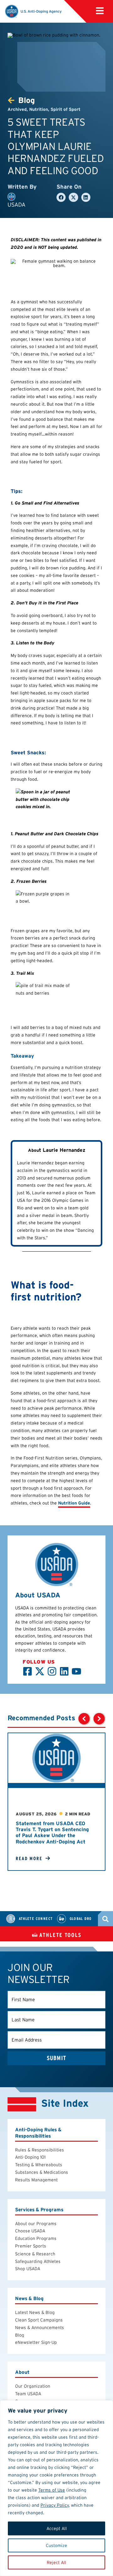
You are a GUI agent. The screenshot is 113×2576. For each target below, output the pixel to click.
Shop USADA (28, 2269)
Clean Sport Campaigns (39, 2320)
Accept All (57, 2528)
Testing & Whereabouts (39, 2165)
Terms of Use (52, 2490)
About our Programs (36, 2224)
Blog (20, 2335)
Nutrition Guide (74, 1503)
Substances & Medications (42, 2172)
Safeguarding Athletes (38, 2261)
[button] (100, 11)
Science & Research (35, 2254)
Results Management (36, 2180)
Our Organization (33, 2386)
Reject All (56, 2562)
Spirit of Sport (65, 109)
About (22, 2372)
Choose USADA (30, 2231)
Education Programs (36, 2238)
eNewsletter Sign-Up (36, 2342)
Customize (56, 2545)
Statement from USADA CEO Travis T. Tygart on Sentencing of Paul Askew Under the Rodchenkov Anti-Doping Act (52, 1833)
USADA (16, 205)
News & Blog (29, 2298)
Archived (17, 109)
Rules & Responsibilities (40, 2150)
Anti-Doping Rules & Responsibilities (38, 2133)
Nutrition (39, 109)
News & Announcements (40, 2328)
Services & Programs (39, 2210)
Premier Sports (31, 2246)
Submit (56, 2058)
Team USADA (28, 2394)
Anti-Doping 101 (30, 2157)
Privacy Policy (55, 2505)
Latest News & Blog (35, 2312)
